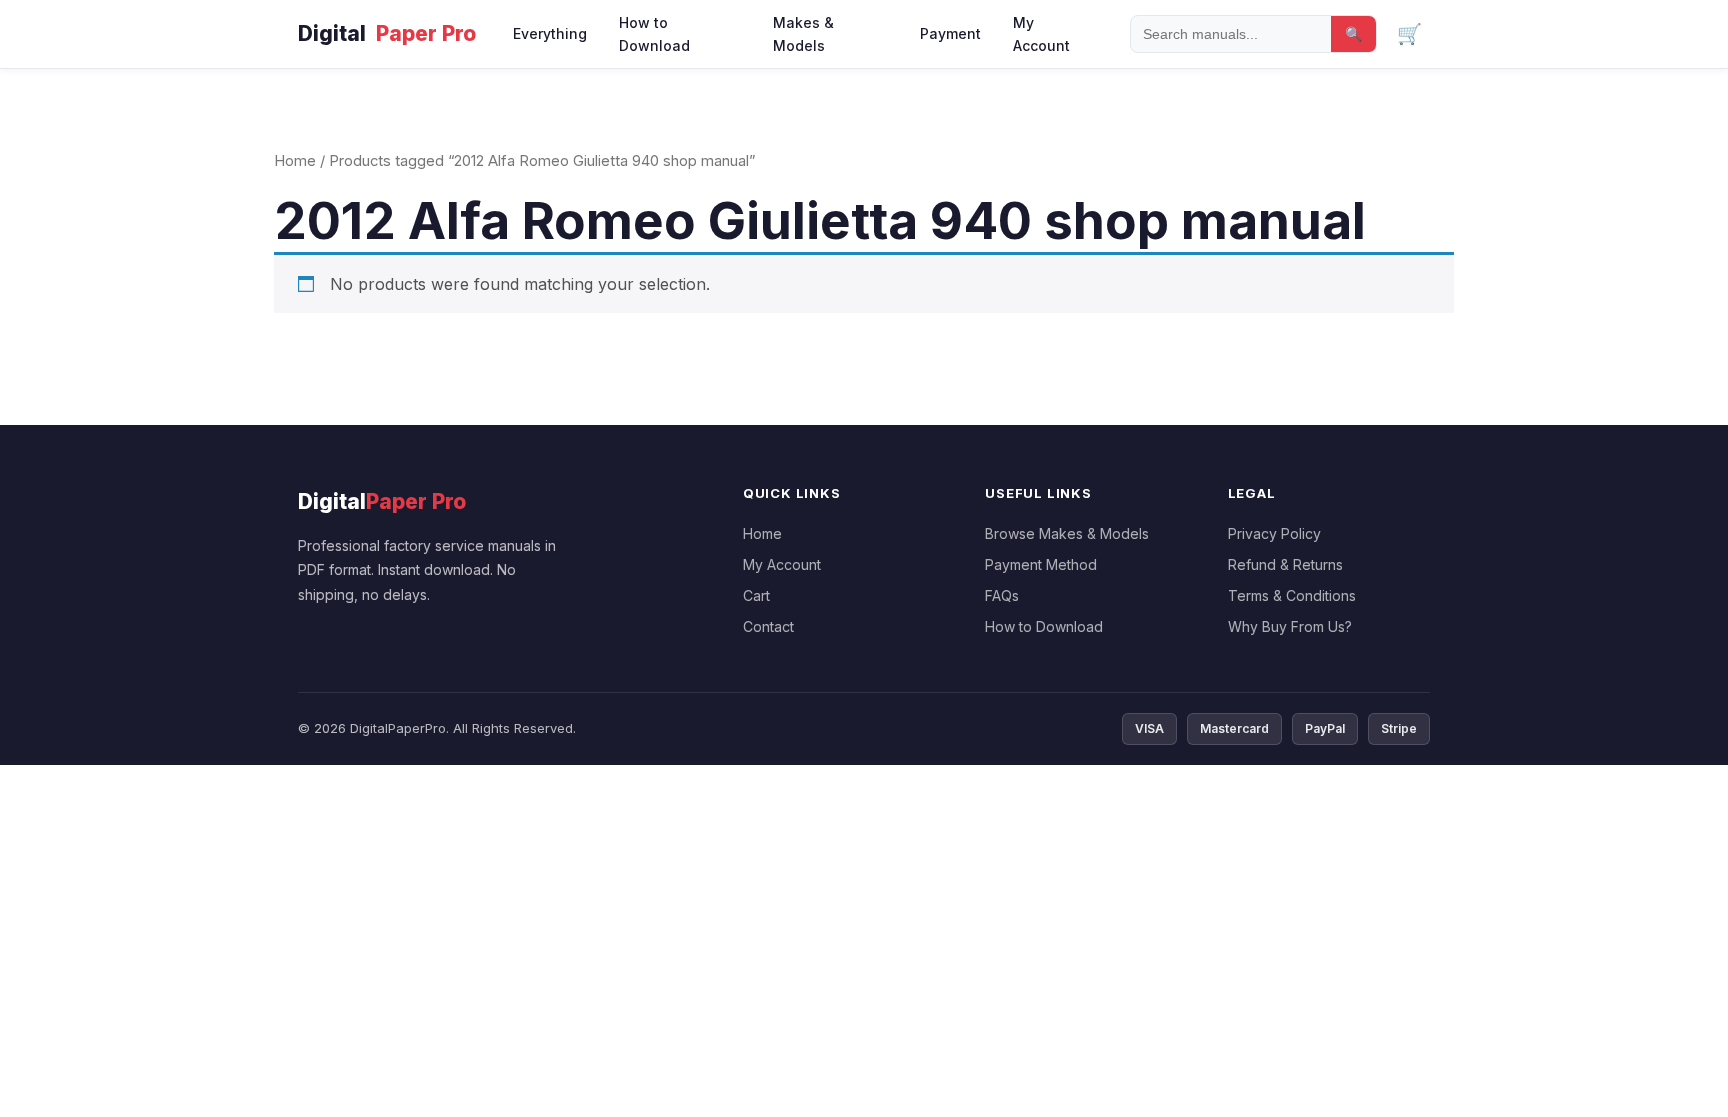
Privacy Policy (1274, 533)
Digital (387, 33)
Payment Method (1041, 564)
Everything (550, 33)
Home (295, 161)
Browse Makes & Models (1067, 533)
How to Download (654, 34)
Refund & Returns (1285, 564)
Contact (768, 626)
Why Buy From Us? (1290, 626)
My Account (1041, 34)
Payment (950, 33)
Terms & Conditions (1292, 595)
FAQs (1002, 595)
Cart (756, 595)
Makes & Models (803, 34)
